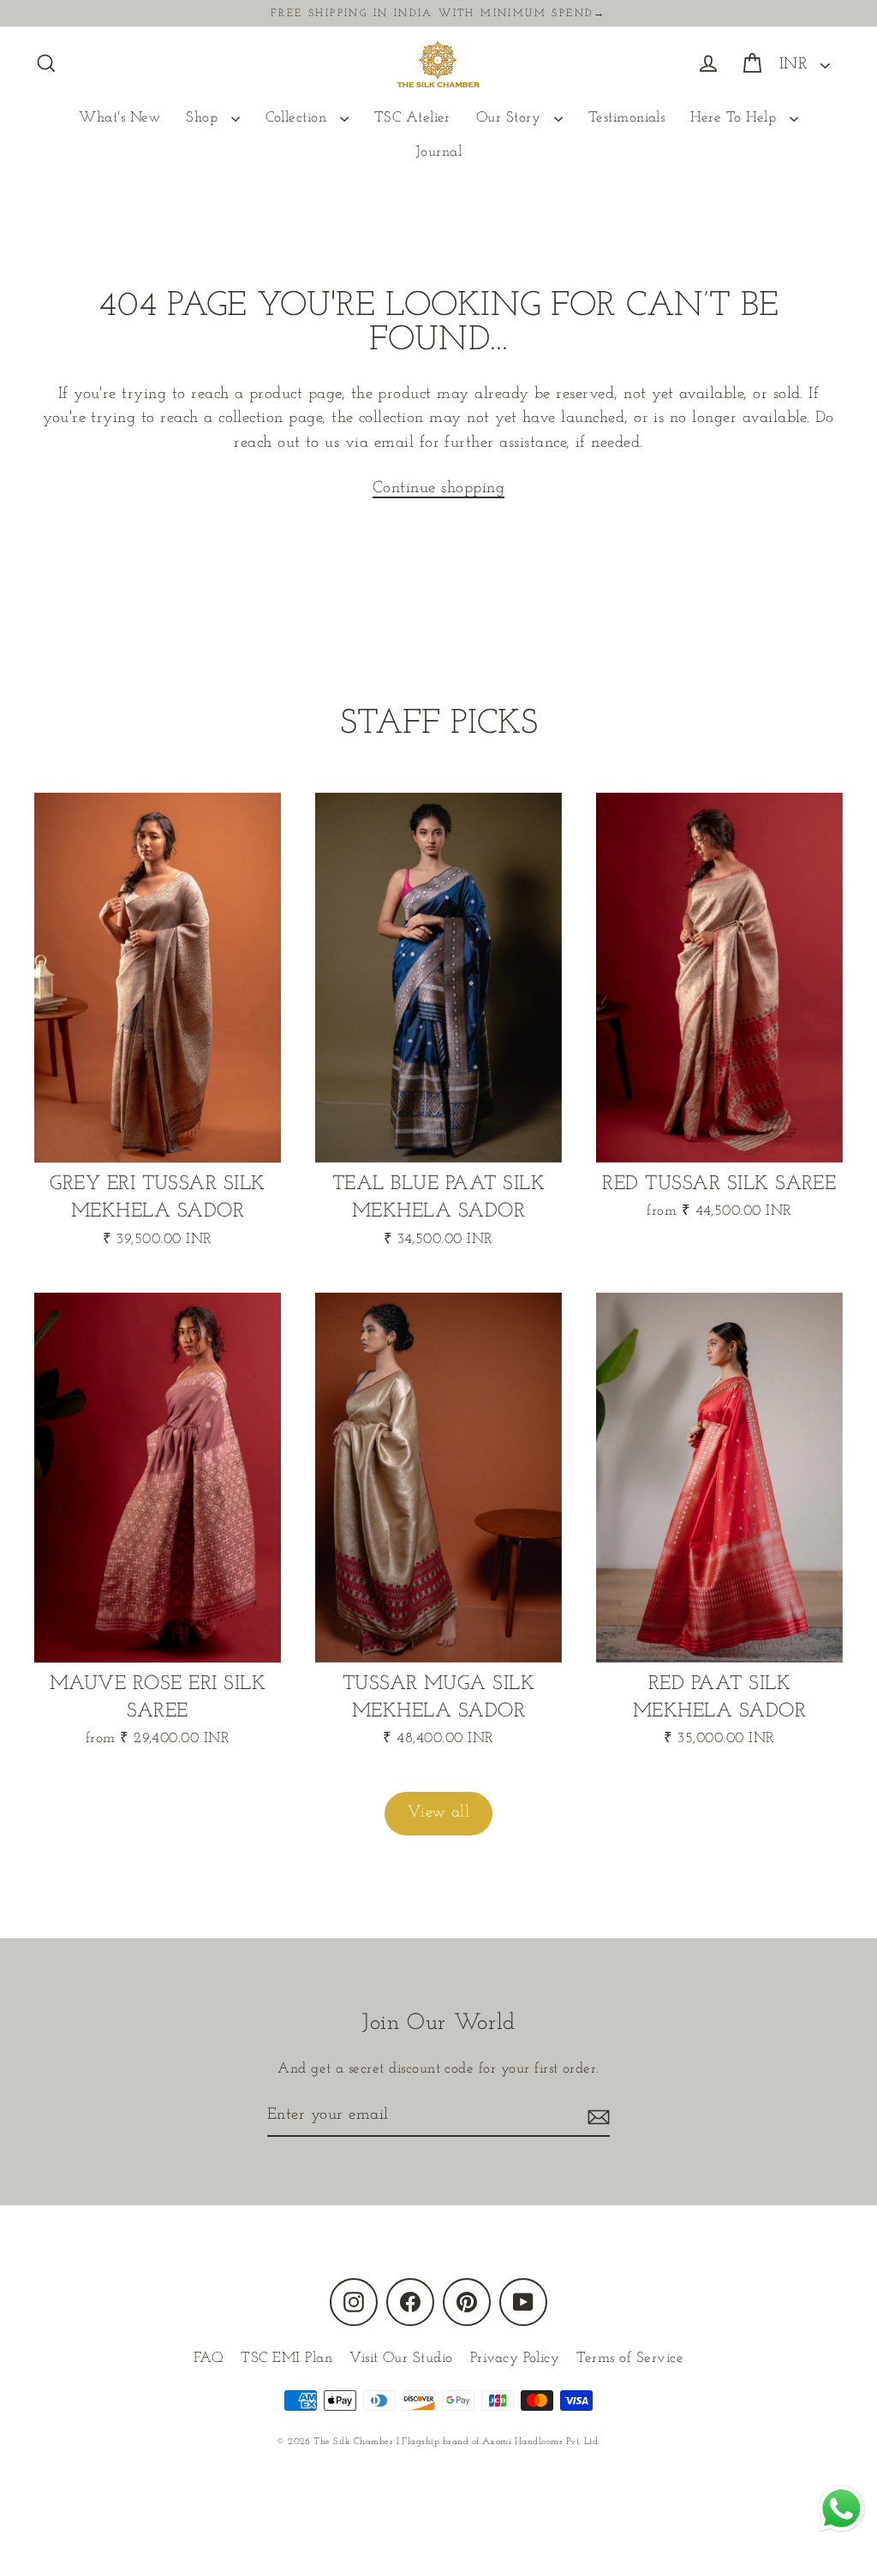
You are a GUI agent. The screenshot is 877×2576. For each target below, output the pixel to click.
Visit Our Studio (401, 2358)
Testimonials (627, 118)
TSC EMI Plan (286, 2358)
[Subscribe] (596, 2117)
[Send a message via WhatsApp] (841, 2509)
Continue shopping (438, 488)
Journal (438, 152)
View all (439, 1813)
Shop (204, 118)
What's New (119, 118)
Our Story (511, 118)
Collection (298, 118)
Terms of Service (630, 2358)
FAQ (209, 2358)
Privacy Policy (515, 2358)
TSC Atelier (412, 118)
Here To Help (735, 118)
